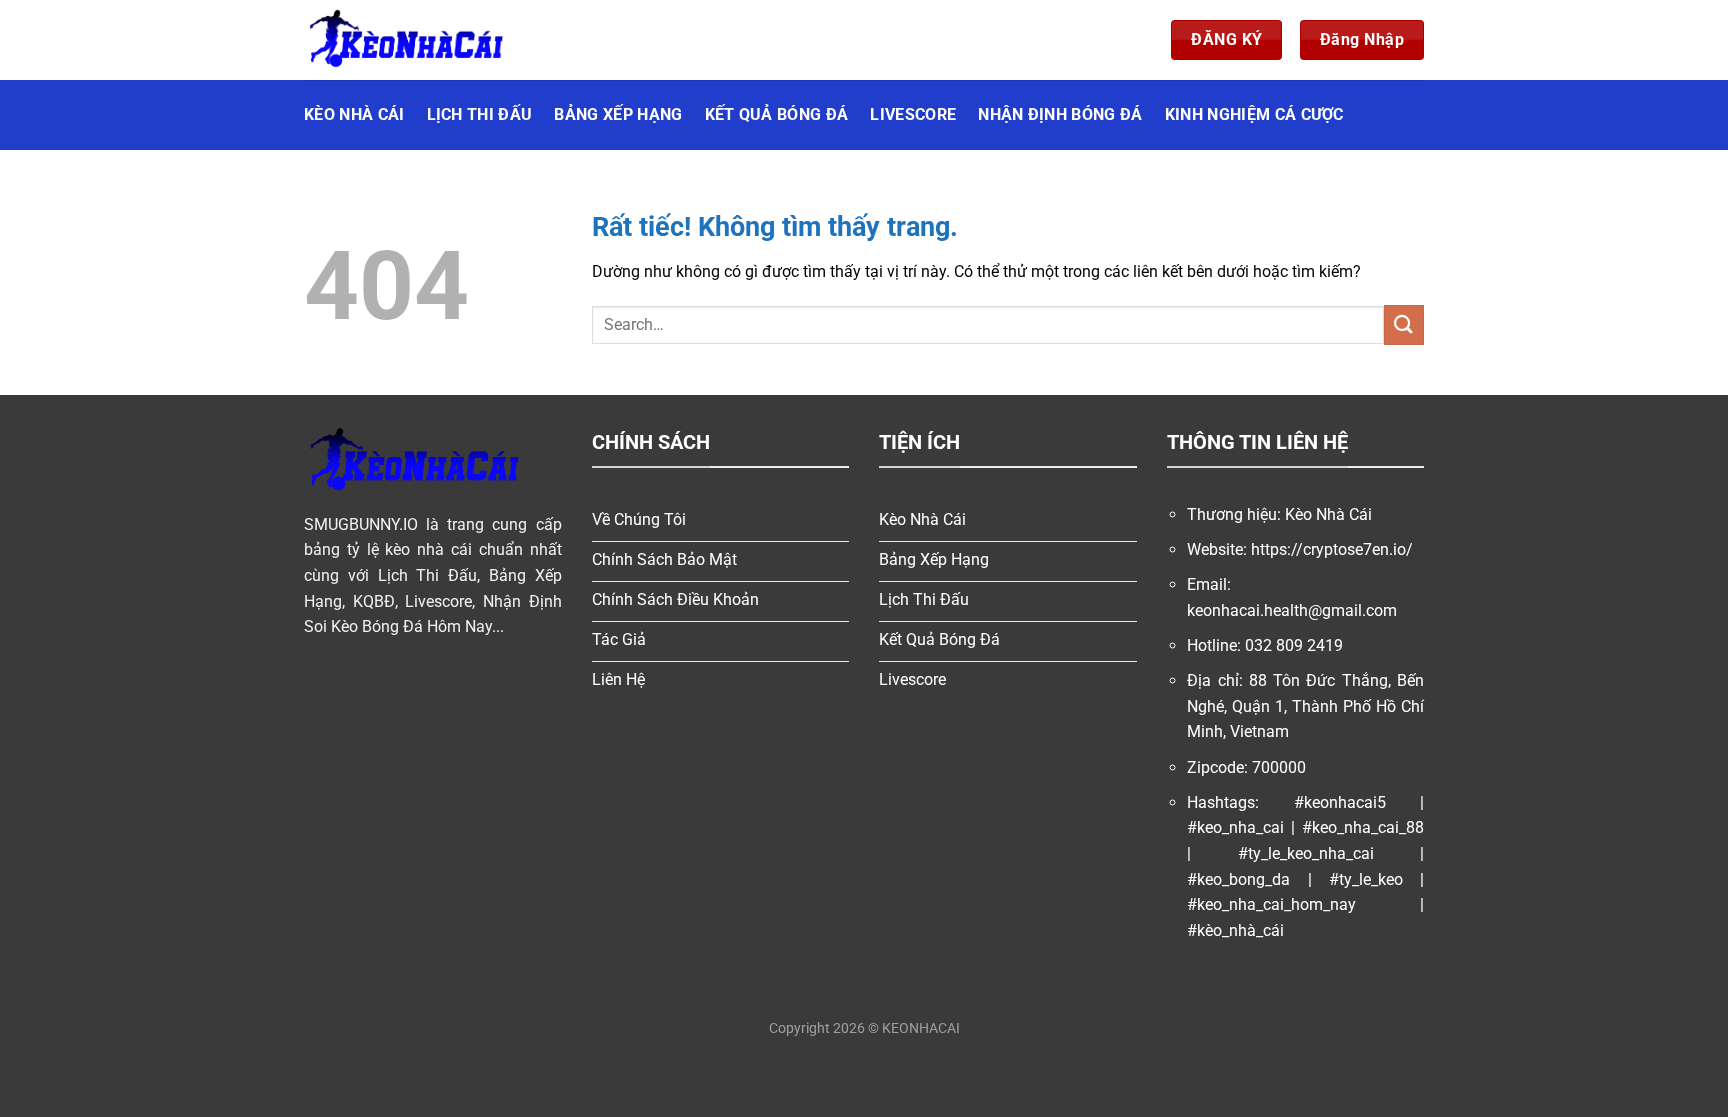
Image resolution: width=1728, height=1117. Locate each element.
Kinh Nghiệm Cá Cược (1254, 114)
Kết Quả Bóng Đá (777, 114)
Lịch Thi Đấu (480, 114)
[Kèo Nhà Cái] (404, 40)
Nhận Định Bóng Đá (1060, 114)
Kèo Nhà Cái (354, 114)
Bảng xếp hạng (618, 114)
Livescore (913, 114)
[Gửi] (1404, 324)
